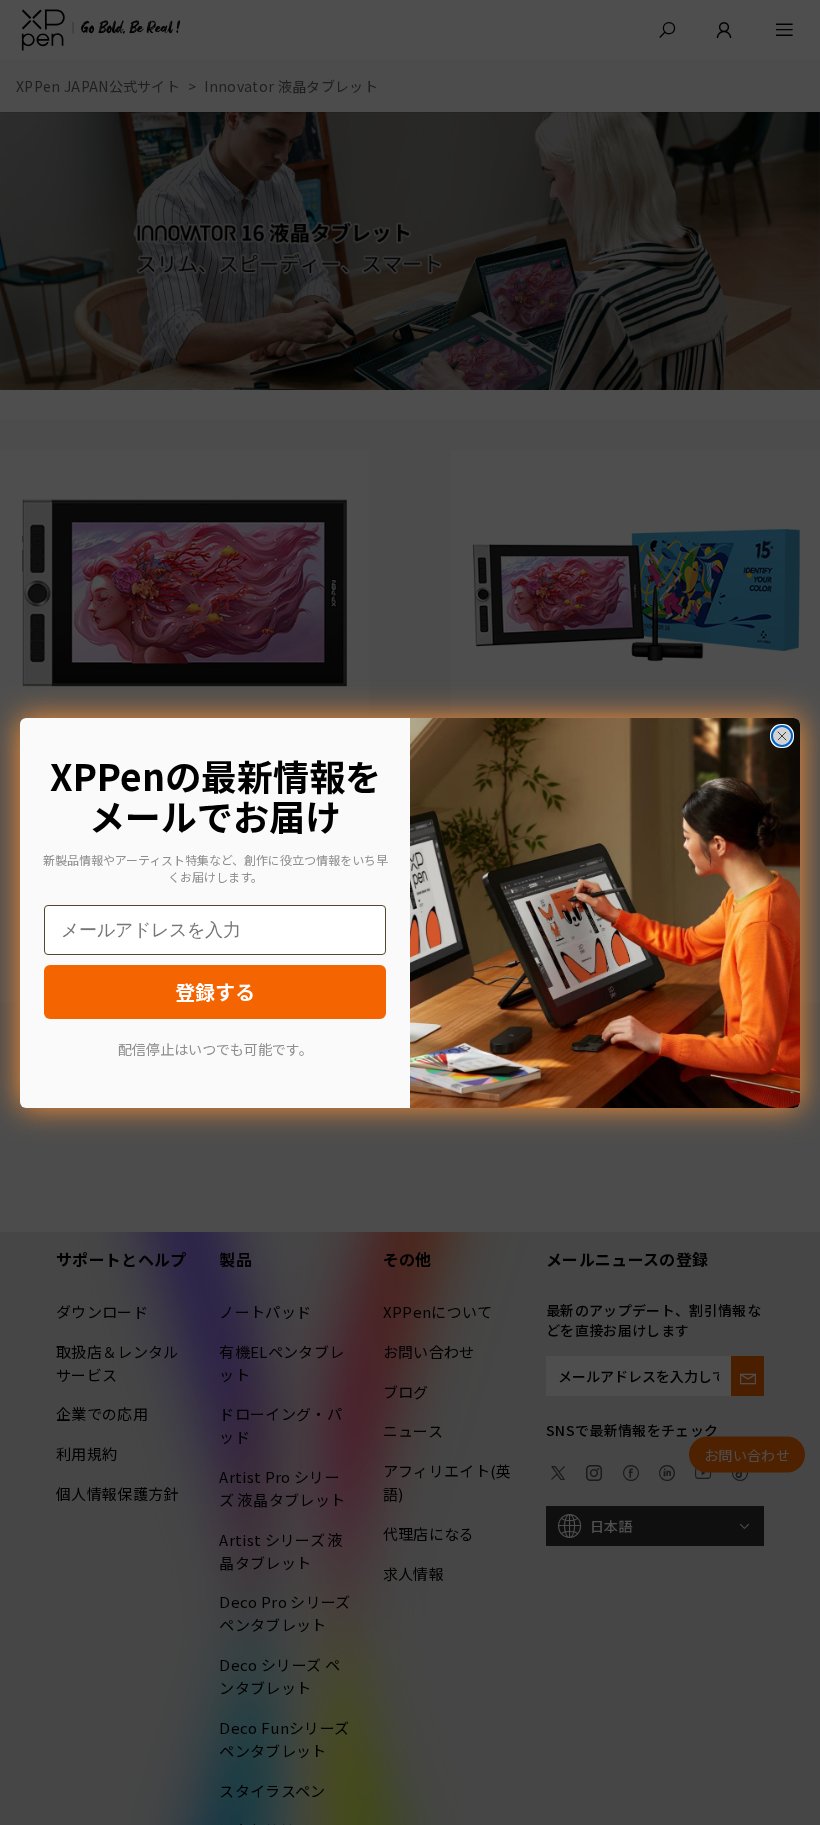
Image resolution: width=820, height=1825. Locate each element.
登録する (215, 991)
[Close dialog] (782, 736)
